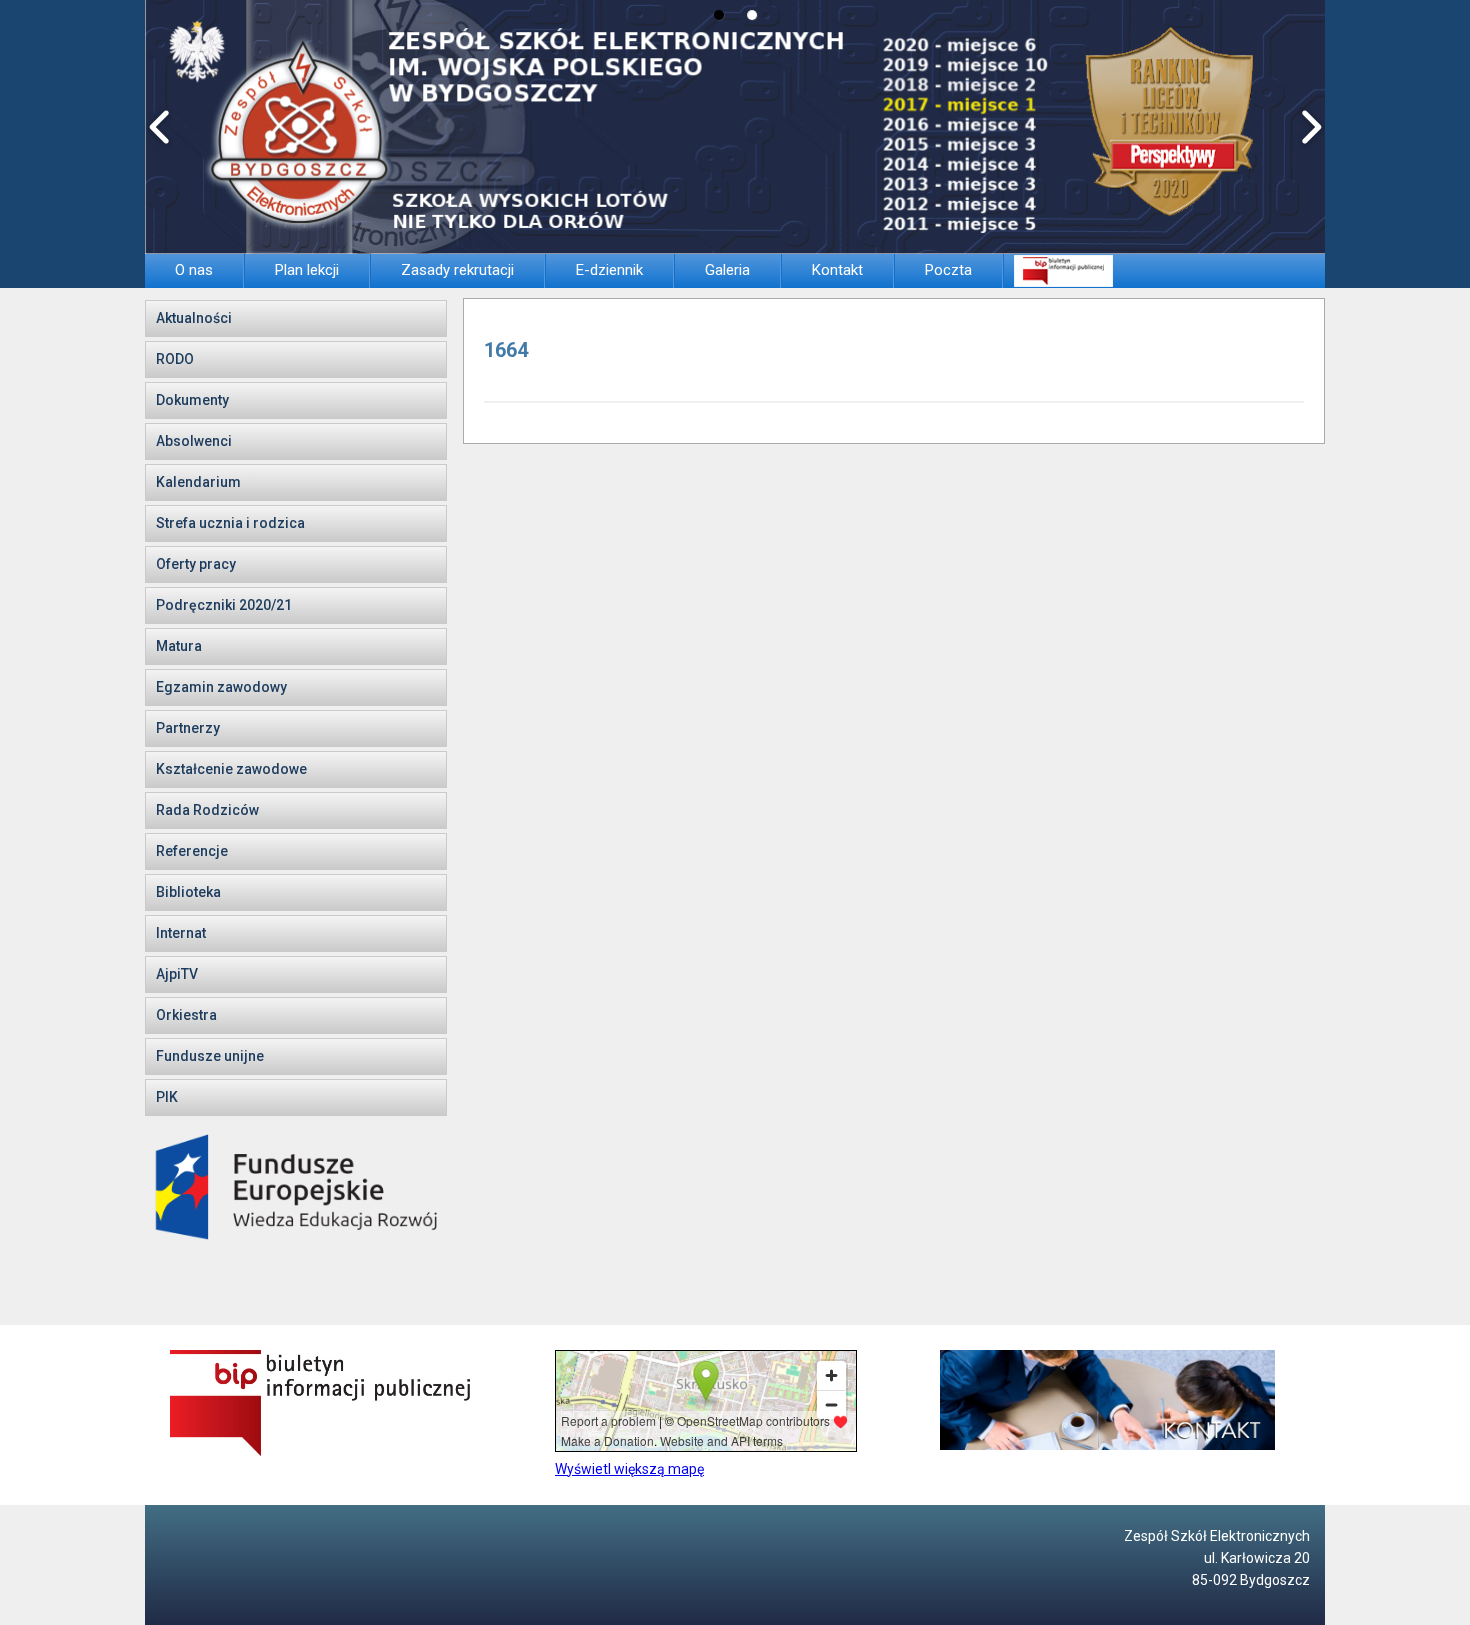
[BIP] (1063, 270)
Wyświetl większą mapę (629, 1469)
